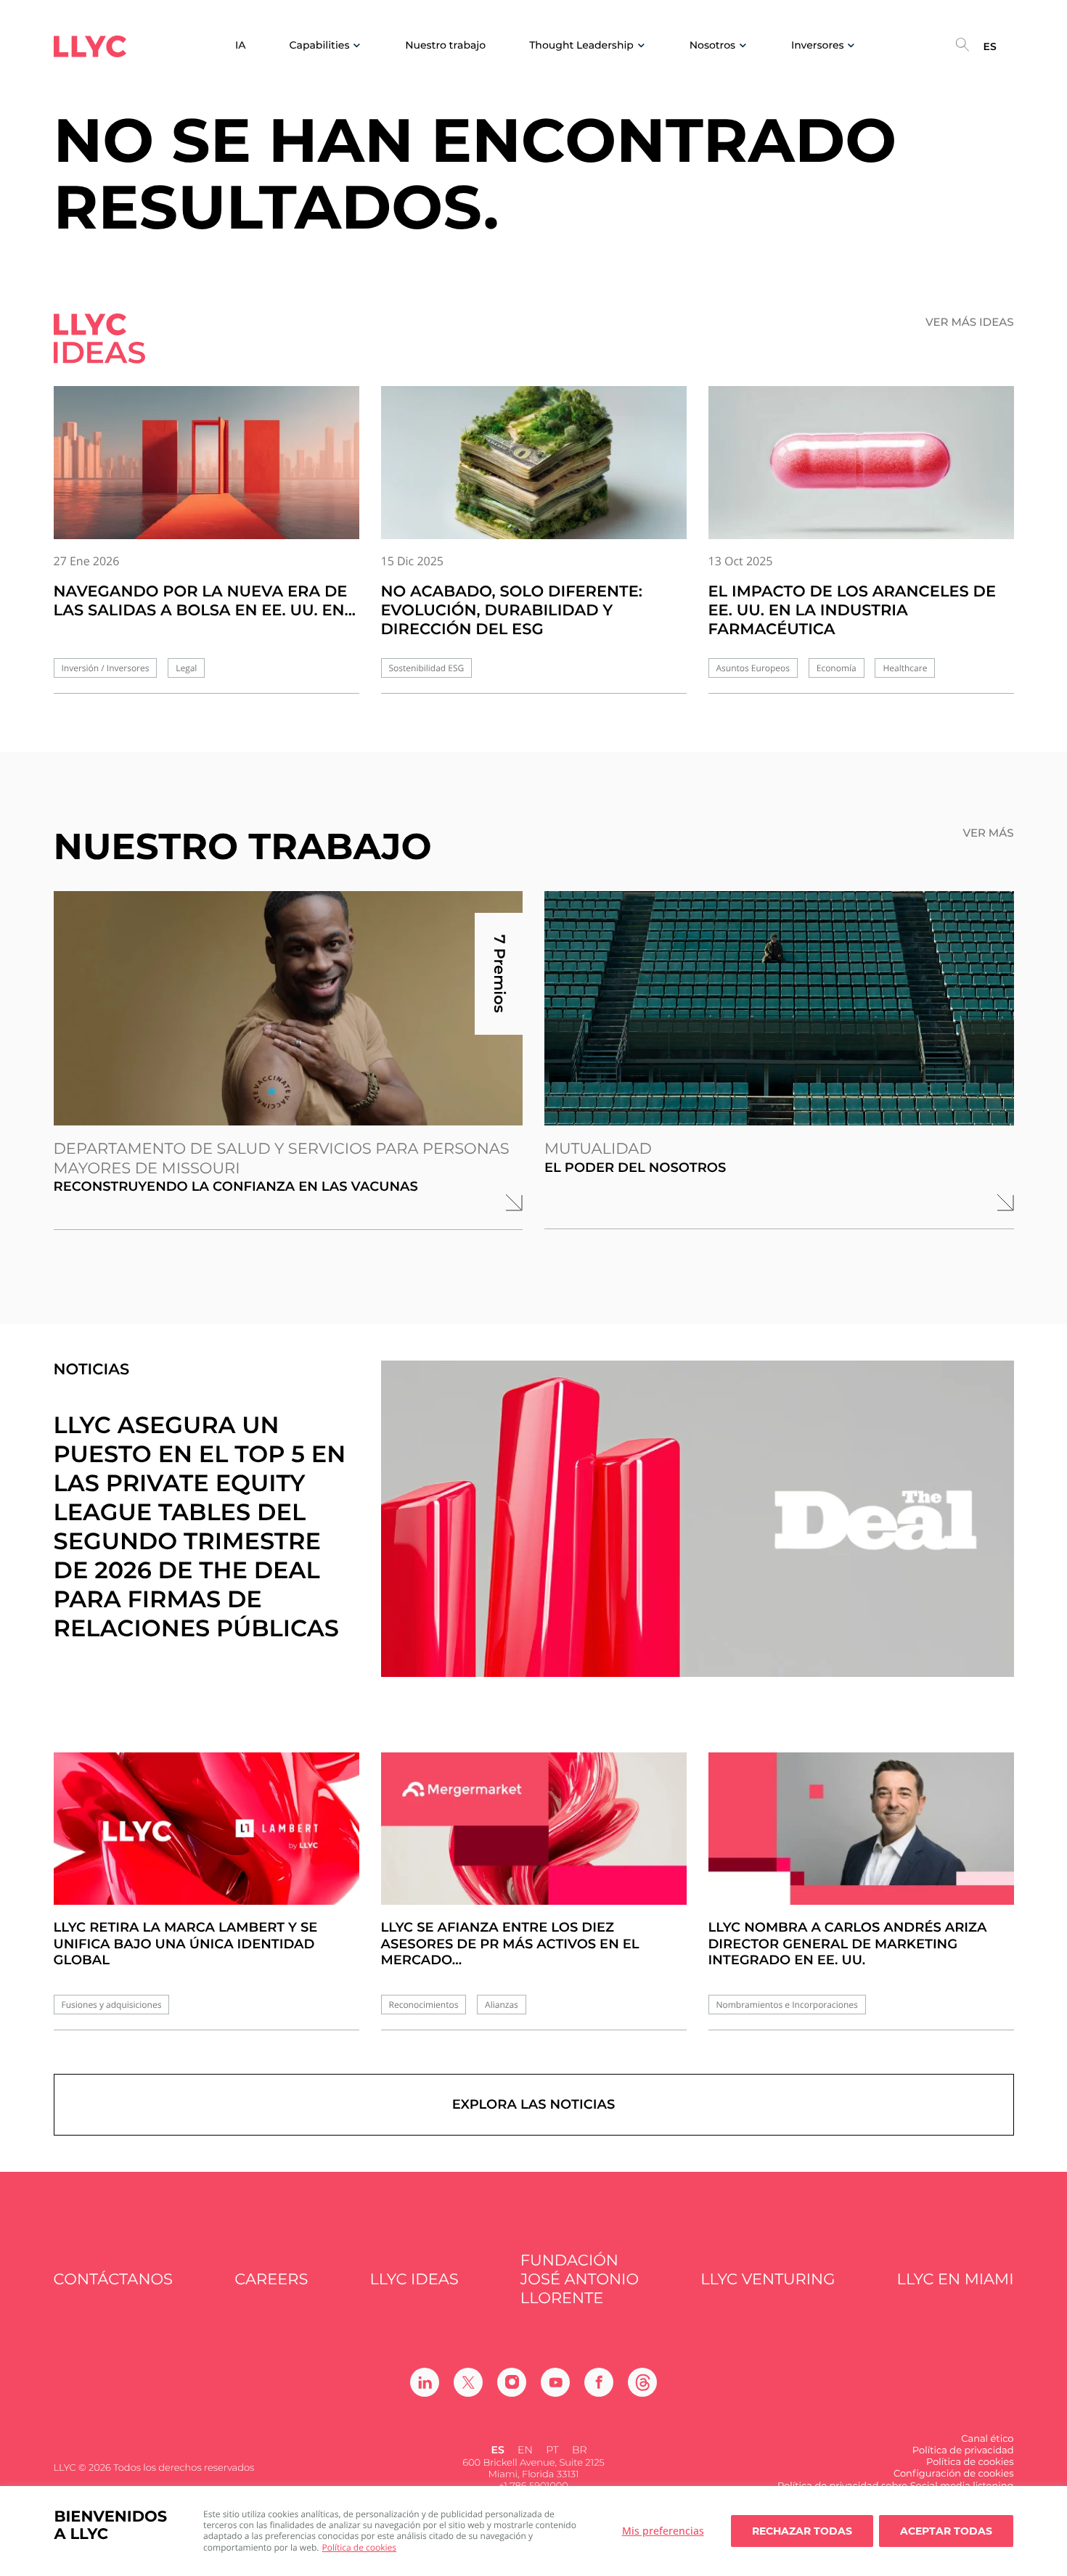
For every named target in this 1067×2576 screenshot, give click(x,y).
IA (241, 45)
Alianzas (502, 2005)
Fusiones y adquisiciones (112, 2005)
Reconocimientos (424, 2005)
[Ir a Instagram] (512, 2382)
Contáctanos (114, 2280)
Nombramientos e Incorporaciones (787, 2005)
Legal (186, 668)
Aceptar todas (946, 2531)
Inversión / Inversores (106, 668)
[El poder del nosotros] (779, 1008)
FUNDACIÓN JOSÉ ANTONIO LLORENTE (580, 2280)
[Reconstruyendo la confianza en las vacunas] (289, 1008)
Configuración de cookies (954, 2474)
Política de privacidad (963, 2450)
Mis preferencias (663, 2531)
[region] (533, 2531)
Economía (837, 668)
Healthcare (905, 668)
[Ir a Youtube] (555, 2382)
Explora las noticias (534, 2104)
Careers (271, 2280)
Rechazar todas (802, 2531)
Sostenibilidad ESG (427, 668)
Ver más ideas (970, 322)
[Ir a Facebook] (599, 2382)
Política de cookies (360, 2547)
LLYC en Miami (956, 2280)
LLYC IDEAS (414, 2280)
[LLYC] (90, 46)
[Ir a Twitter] (468, 2382)
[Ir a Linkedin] (425, 2382)
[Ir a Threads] (642, 2382)
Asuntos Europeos (753, 668)
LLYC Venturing (768, 2280)
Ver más (988, 833)
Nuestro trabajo (445, 45)
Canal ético (987, 2439)
